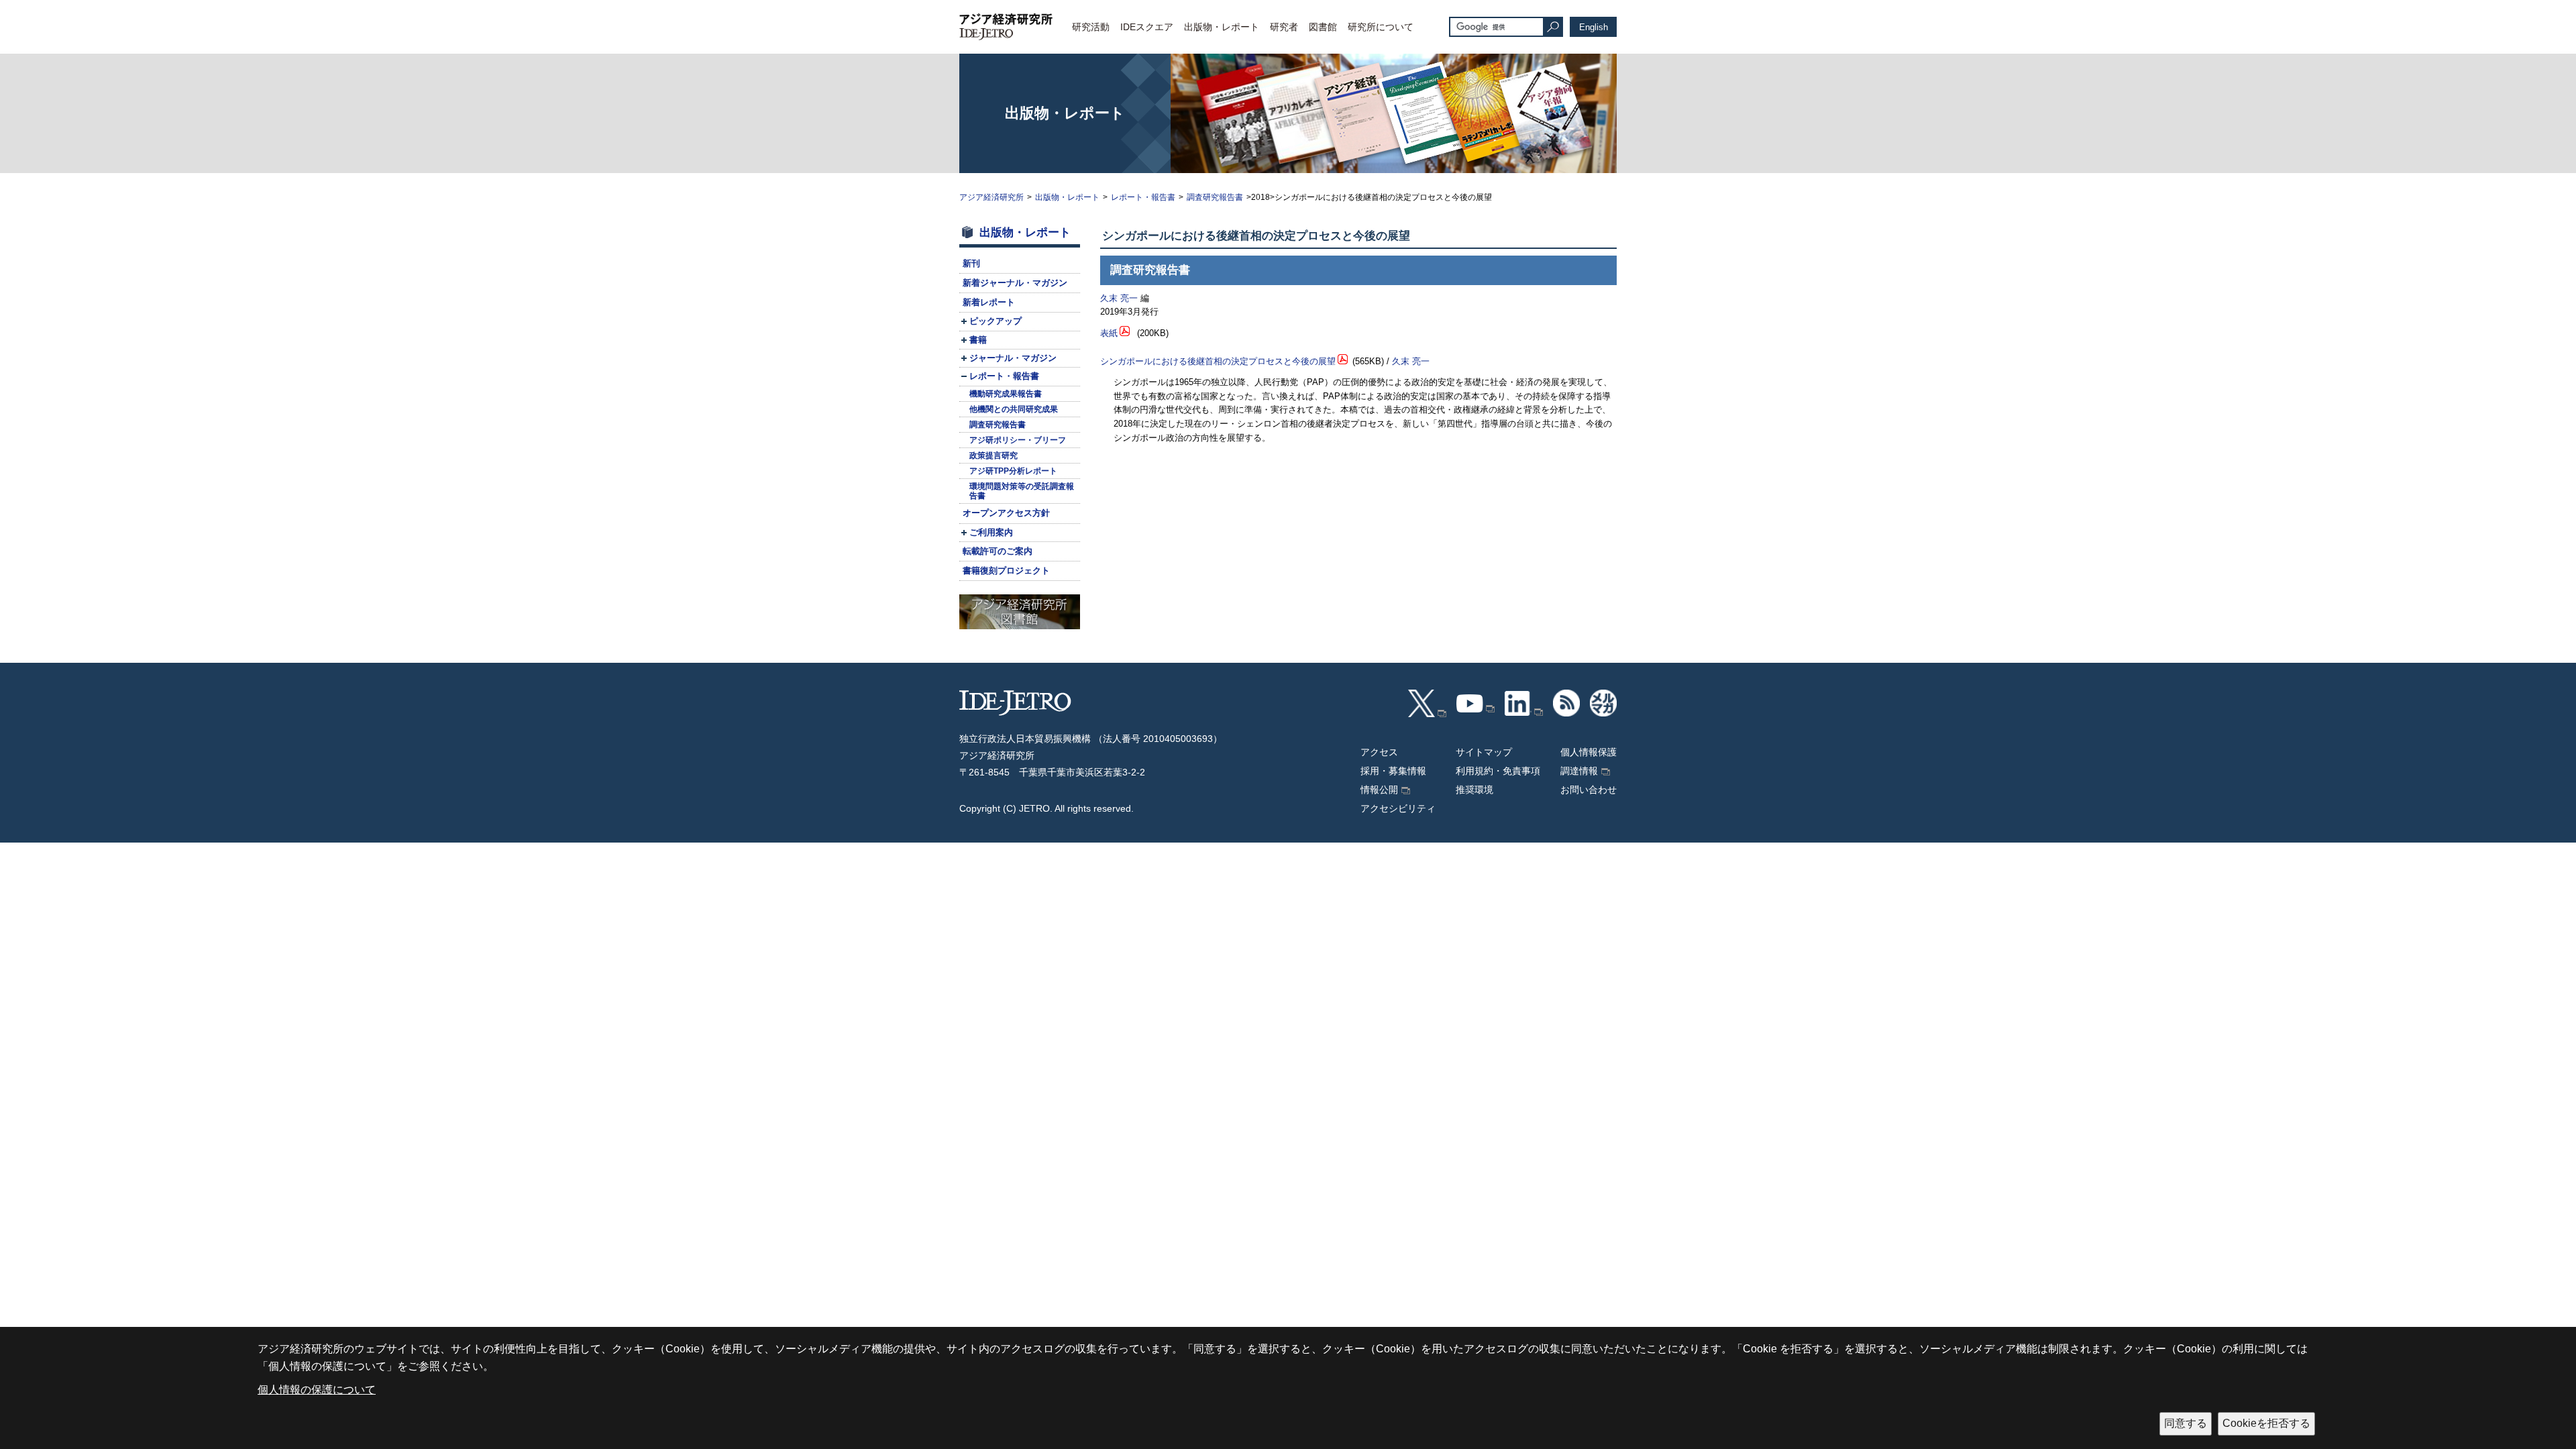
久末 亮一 (1119, 298)
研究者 (1284, 27)
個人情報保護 (1589, 752)
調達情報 (1579, 771)
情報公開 (1379, 790)
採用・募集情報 (1393, 771)
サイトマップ (1484, 752)
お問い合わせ (1589, 790)
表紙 (1109, 333)
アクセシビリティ (1398, 808)
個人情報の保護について (317, 1390)
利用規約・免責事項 (1498, 771)
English (1594, 27)
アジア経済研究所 (991, 197)
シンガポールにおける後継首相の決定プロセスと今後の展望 (1218, 361)
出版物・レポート (1222, 27)
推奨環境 (1474, 790)
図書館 (1323, 27)
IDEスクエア (1147, 27)
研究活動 (1091, 27)
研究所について (1381, 27)
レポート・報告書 (1143, 197)
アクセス (1379, 752)
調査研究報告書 (1215, 197)
